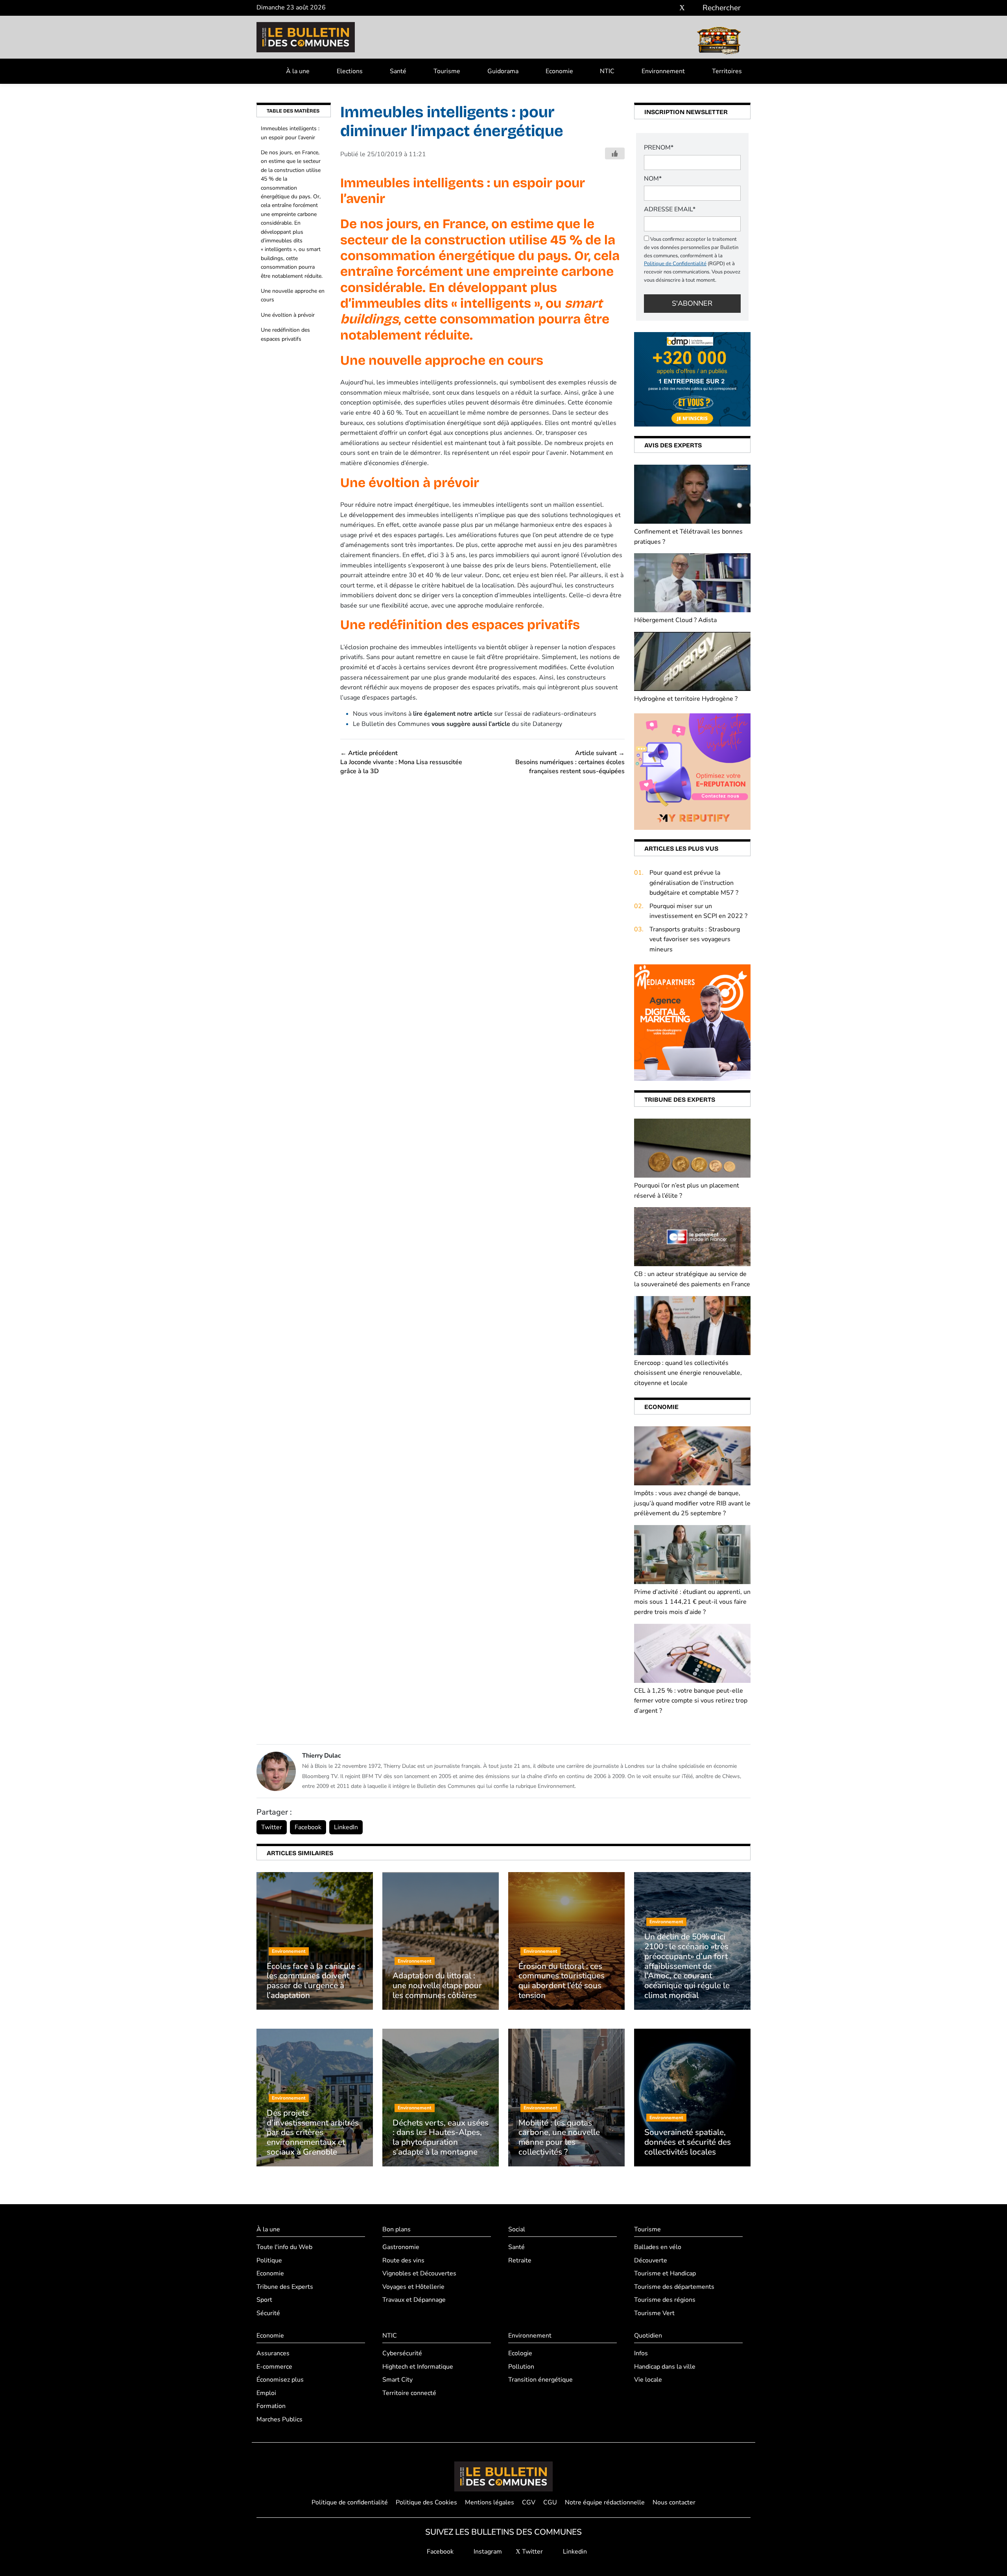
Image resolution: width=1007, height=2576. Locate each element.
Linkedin (574, 2552)
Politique (269, 2260)
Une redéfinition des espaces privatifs (285, 334)
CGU (550, 2502)
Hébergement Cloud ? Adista (675, 620)
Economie (559, 71)
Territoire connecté (409, 2393)
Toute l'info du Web (284, 2247)
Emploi (266, 2393)
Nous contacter (674, 2502)
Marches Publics (279, 2419)
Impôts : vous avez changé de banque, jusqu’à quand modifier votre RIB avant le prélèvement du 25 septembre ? (692, 1503)
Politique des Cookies (426, 2502)
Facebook (308, 1827)
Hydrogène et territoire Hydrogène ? (686, 699)
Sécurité (268, 2313)
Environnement (663, 71)
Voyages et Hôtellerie (413, 2287)
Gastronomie (401, 2247)
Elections (350, 71)
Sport (264, 2300)
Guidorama (503, 71)
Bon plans (397, 2229)
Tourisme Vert (654, 2313)
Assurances (273, 2353)
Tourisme (447, 71)
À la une (298, 71)
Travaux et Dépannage (414, 2300)
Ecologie (520, 2353)
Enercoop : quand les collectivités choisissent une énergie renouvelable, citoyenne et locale (688, 1373)
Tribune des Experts (285, 2287)
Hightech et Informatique (418, 2367)
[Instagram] (670, 8)
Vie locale (648, 2380)
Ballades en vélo (658, 2247)
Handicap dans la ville (665, 2367)
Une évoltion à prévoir (288, 315)
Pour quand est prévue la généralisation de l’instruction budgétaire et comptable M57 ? (694, 883)
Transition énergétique (540, 2380)
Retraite (520, 2260)
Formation (271, 2406)
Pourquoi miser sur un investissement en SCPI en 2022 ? (698, 911)
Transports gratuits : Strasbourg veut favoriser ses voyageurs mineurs (695, 939)
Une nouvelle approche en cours (293, 295)
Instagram (487, 2552)
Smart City (397, 2380)
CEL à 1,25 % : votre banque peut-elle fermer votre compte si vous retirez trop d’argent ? (691, 1701)
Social (517, 2229)
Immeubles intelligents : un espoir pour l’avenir (290, 133)
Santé (398, 71)
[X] (682, 8)
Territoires (727, 71)
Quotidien (648, 2336)
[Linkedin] (694, 8)
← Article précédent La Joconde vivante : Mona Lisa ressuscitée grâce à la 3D (401, 762)
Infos (641, 2353)
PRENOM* (659, 148)
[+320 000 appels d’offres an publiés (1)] (692, 379)
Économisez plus (280, 2380)
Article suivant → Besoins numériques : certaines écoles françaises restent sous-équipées (570, 762)
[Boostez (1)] (692, 1022)
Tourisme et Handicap (665, 2273)
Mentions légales (490, 2502)
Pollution (521, 2367)
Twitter (272, 1827)
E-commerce (274, 2367)
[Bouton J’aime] (615, 153)
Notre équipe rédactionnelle (605, 2502)
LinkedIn (346, 1827)
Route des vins (403, 2260)
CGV (529, 2502)
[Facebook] (659, 8)
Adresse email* (670, 209)
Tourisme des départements (674, 2287)
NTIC (607, 71)
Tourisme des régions (665, 2300)
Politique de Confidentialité (675, 264)
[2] (692, 771)
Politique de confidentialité (350, 2502)
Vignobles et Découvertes (419, 2273)
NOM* (653, 179)
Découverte (651, 2260)
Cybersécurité (402, 2353)
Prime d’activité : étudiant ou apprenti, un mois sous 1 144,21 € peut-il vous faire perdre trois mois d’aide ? (692, 1602)
